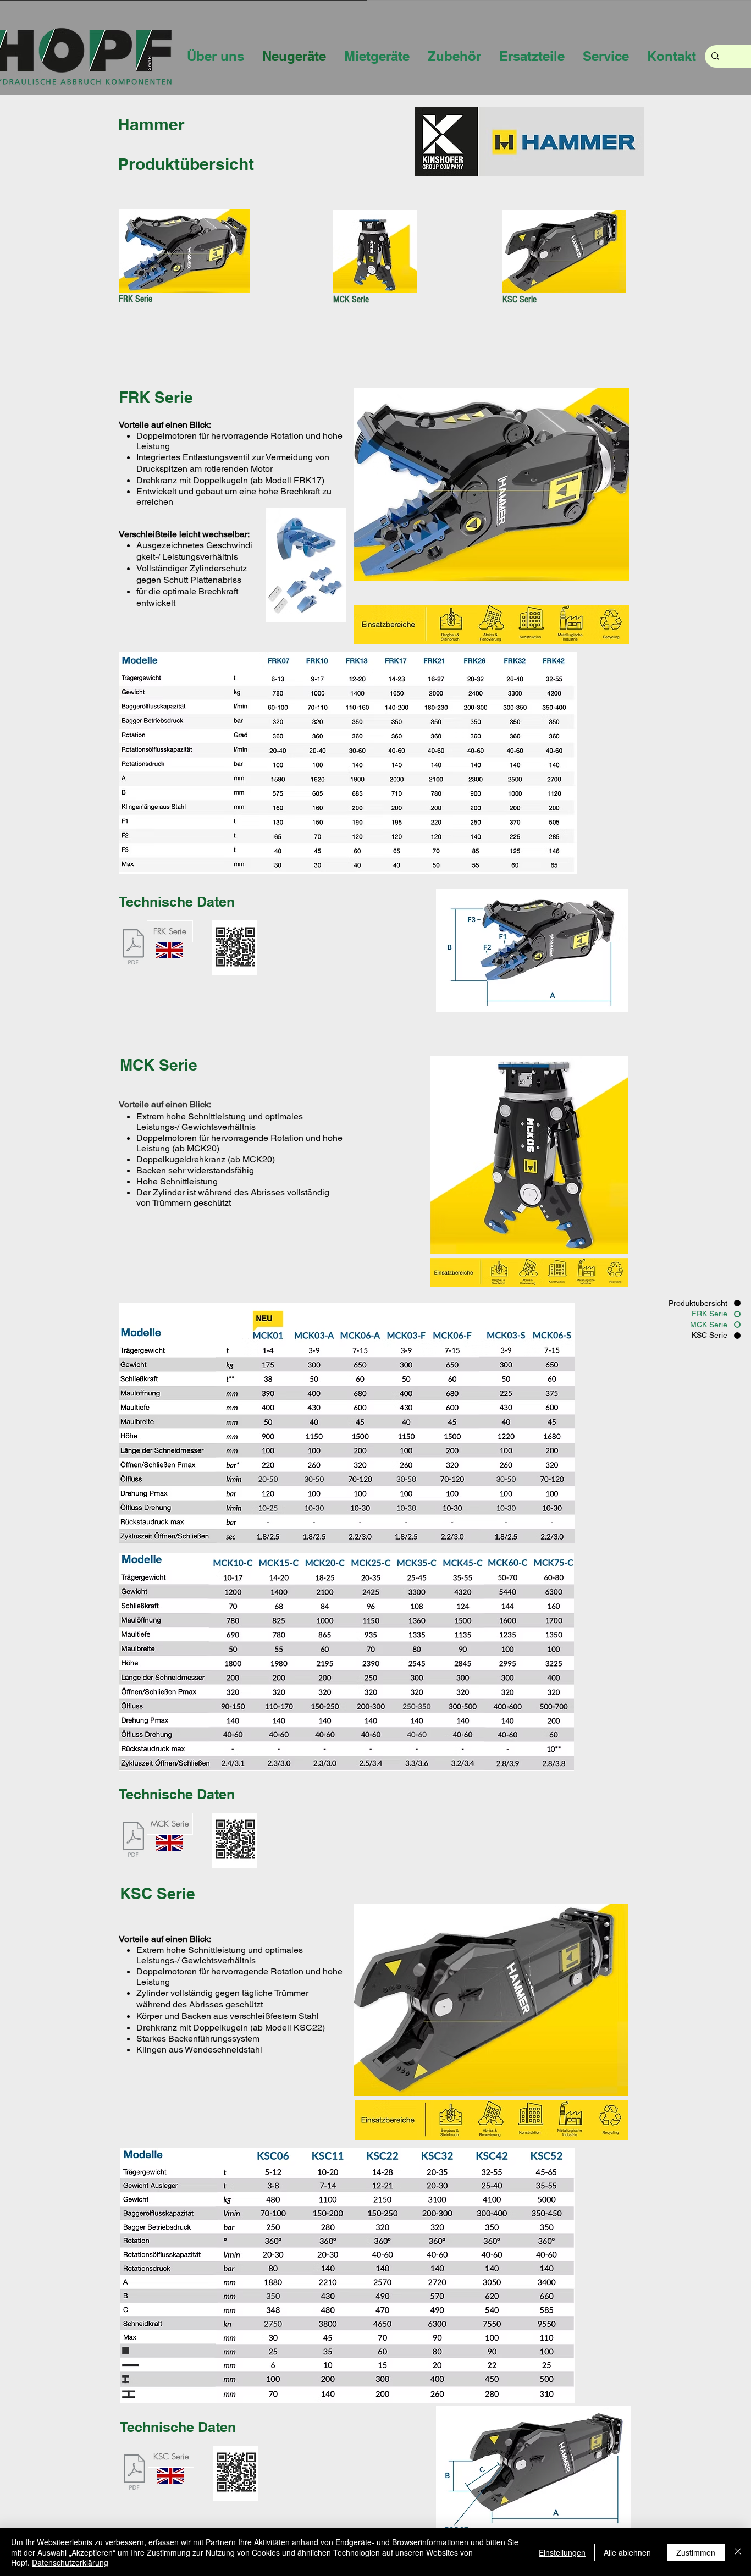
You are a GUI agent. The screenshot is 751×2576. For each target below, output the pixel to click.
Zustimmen (696, 2552)
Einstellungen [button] (562, 2552)
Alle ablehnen (627, 2552)
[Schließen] (738, 2552)
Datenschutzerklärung (70, 2562)
